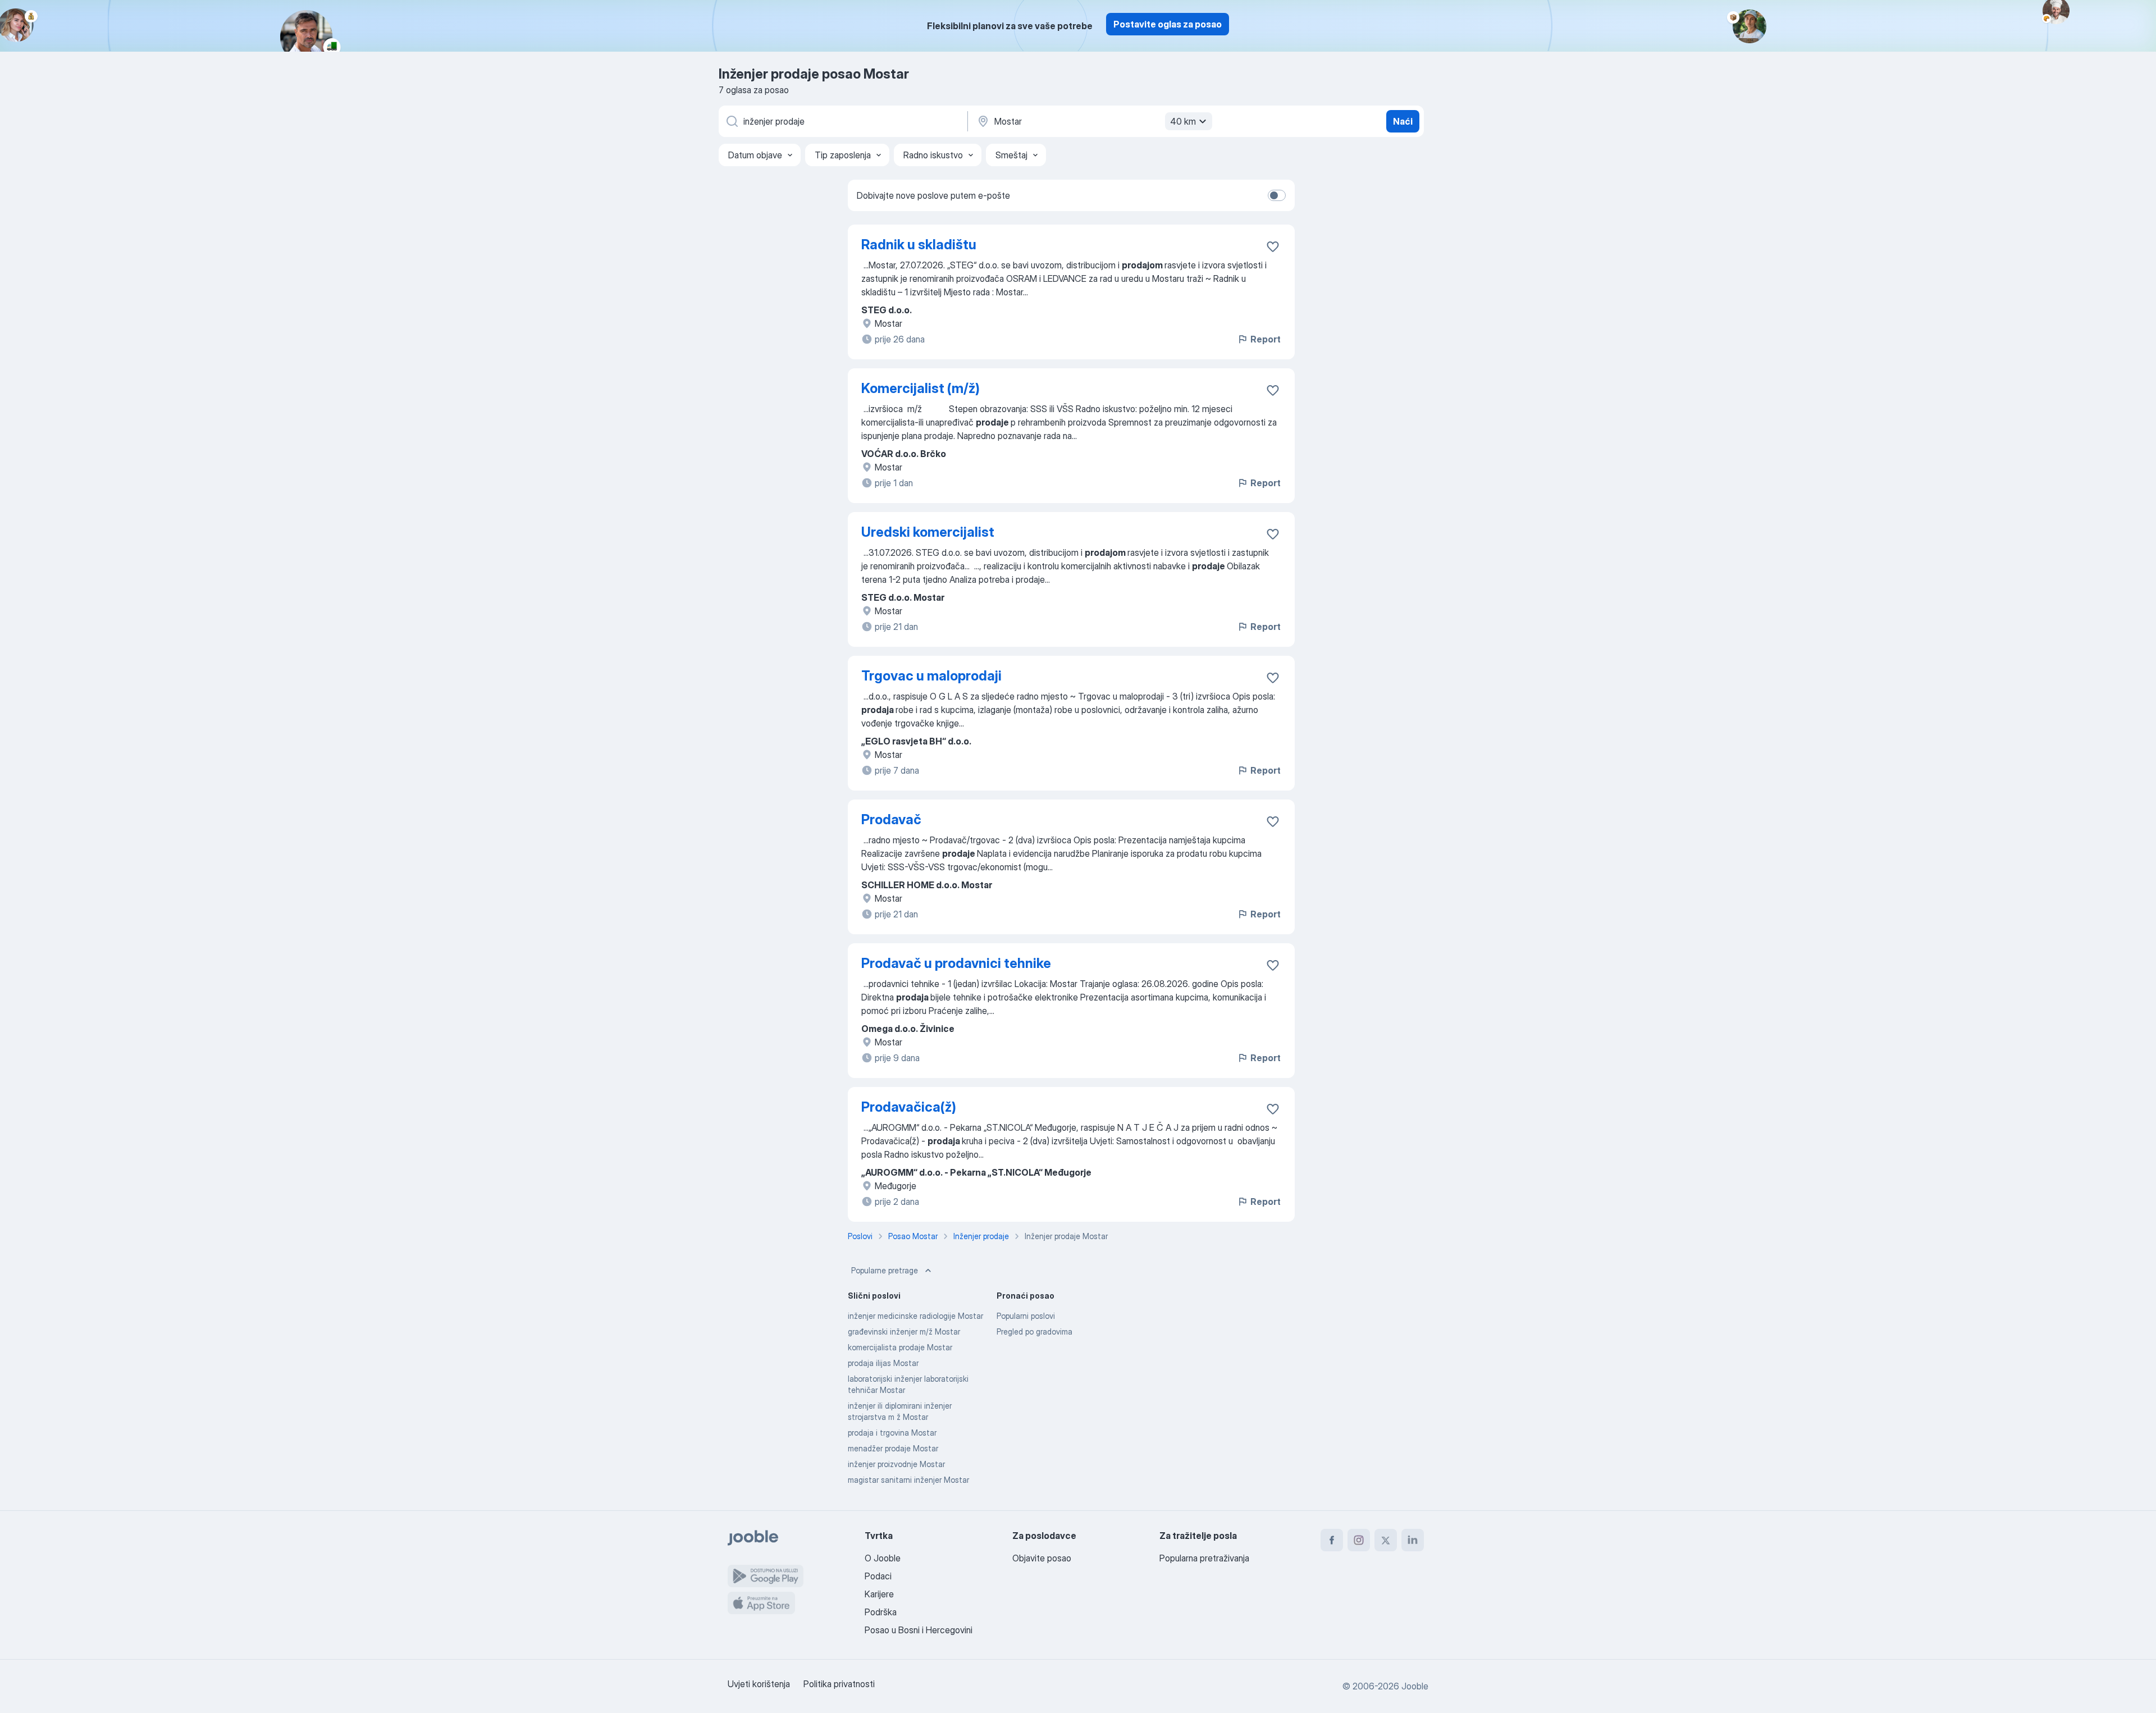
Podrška (881, 1612)
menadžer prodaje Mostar (893, 1448)
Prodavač (891, 819)
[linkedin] (1413, 1540)
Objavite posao (1042, 1558)
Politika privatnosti (839, 1684)
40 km (1183, 121)
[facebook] (1332, 1540)
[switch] (1277, 195)
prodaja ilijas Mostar (883, 1363)
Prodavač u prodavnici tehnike (956, 963)
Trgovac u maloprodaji (931, 676)
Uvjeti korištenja (759, 1684)
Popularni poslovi (1026, 1316)
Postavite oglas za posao (1168, 24)
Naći (1403, 121)
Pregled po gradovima (1034, 1331)
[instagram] (1359, 1540)
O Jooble (883, 1558)
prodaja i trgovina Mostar (892, 1433)
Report (1266, 339)
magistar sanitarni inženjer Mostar (908, 1480)
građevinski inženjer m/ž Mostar (904, 1331)
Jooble (1415, 1686)
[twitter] (1386, 1540)
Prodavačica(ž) (909, 1107)
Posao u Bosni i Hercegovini (919, 1630)
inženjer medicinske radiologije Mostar (915, 1316)
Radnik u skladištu (919, 245)
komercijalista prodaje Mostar (900, 1347)
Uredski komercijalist (928, 532)
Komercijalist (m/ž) (921, 388)
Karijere (879, 1594)
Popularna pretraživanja (1204, 1558)
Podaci (878, 1576)
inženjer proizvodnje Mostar (896, 1464)
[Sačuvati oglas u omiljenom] (1273, 246)
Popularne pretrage (885, 1270)
